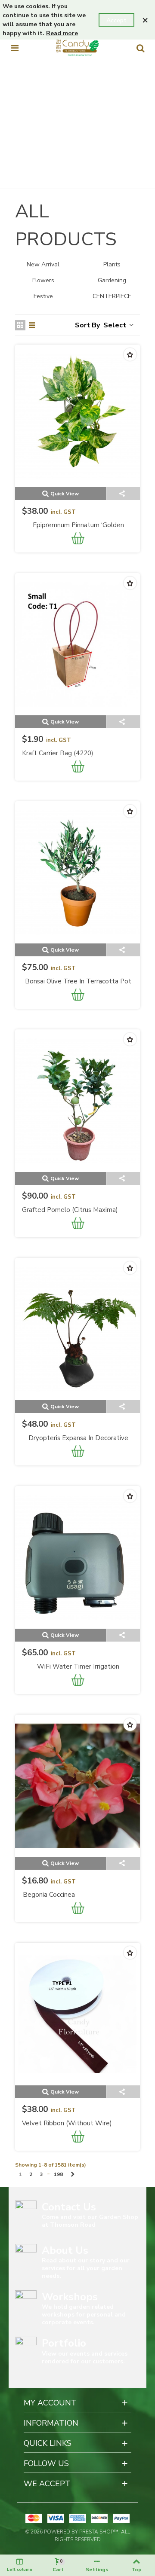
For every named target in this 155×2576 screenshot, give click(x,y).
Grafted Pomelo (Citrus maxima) (70, 1210)
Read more (62, 33)
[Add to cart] (78, 540)
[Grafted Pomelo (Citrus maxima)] (77, 1100)
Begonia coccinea (49, 1895)
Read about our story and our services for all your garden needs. (86, 2268)
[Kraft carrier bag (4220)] (77, 644)
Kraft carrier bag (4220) (58, 753)
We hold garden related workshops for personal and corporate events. (84, 2315)
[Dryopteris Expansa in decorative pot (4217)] (77, 1329)
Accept (116, 20)
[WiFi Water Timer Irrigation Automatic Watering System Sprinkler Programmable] (77, 1557)
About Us (65, 2250)
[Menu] (15, 48)
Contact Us (69, 2207)
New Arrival (43, 264)
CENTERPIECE (112, 296)
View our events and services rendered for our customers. (85, 2358)
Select (116, 325)
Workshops (70, 2297)
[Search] (140, 48)
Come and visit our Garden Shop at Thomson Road (90, 2221)
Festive (43, 296)
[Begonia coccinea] (77, 1786)
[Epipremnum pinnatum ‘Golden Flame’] (77, 416)
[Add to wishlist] (130, 354)
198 (58, 2174)
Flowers (43, 280)
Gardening (112, 280)
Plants (112, 264)
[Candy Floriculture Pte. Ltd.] (77, 48)
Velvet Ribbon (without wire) (67, 2123)
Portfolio (64, 2343)
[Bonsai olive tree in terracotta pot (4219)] (77, 872)
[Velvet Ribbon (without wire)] (77, 2014)
